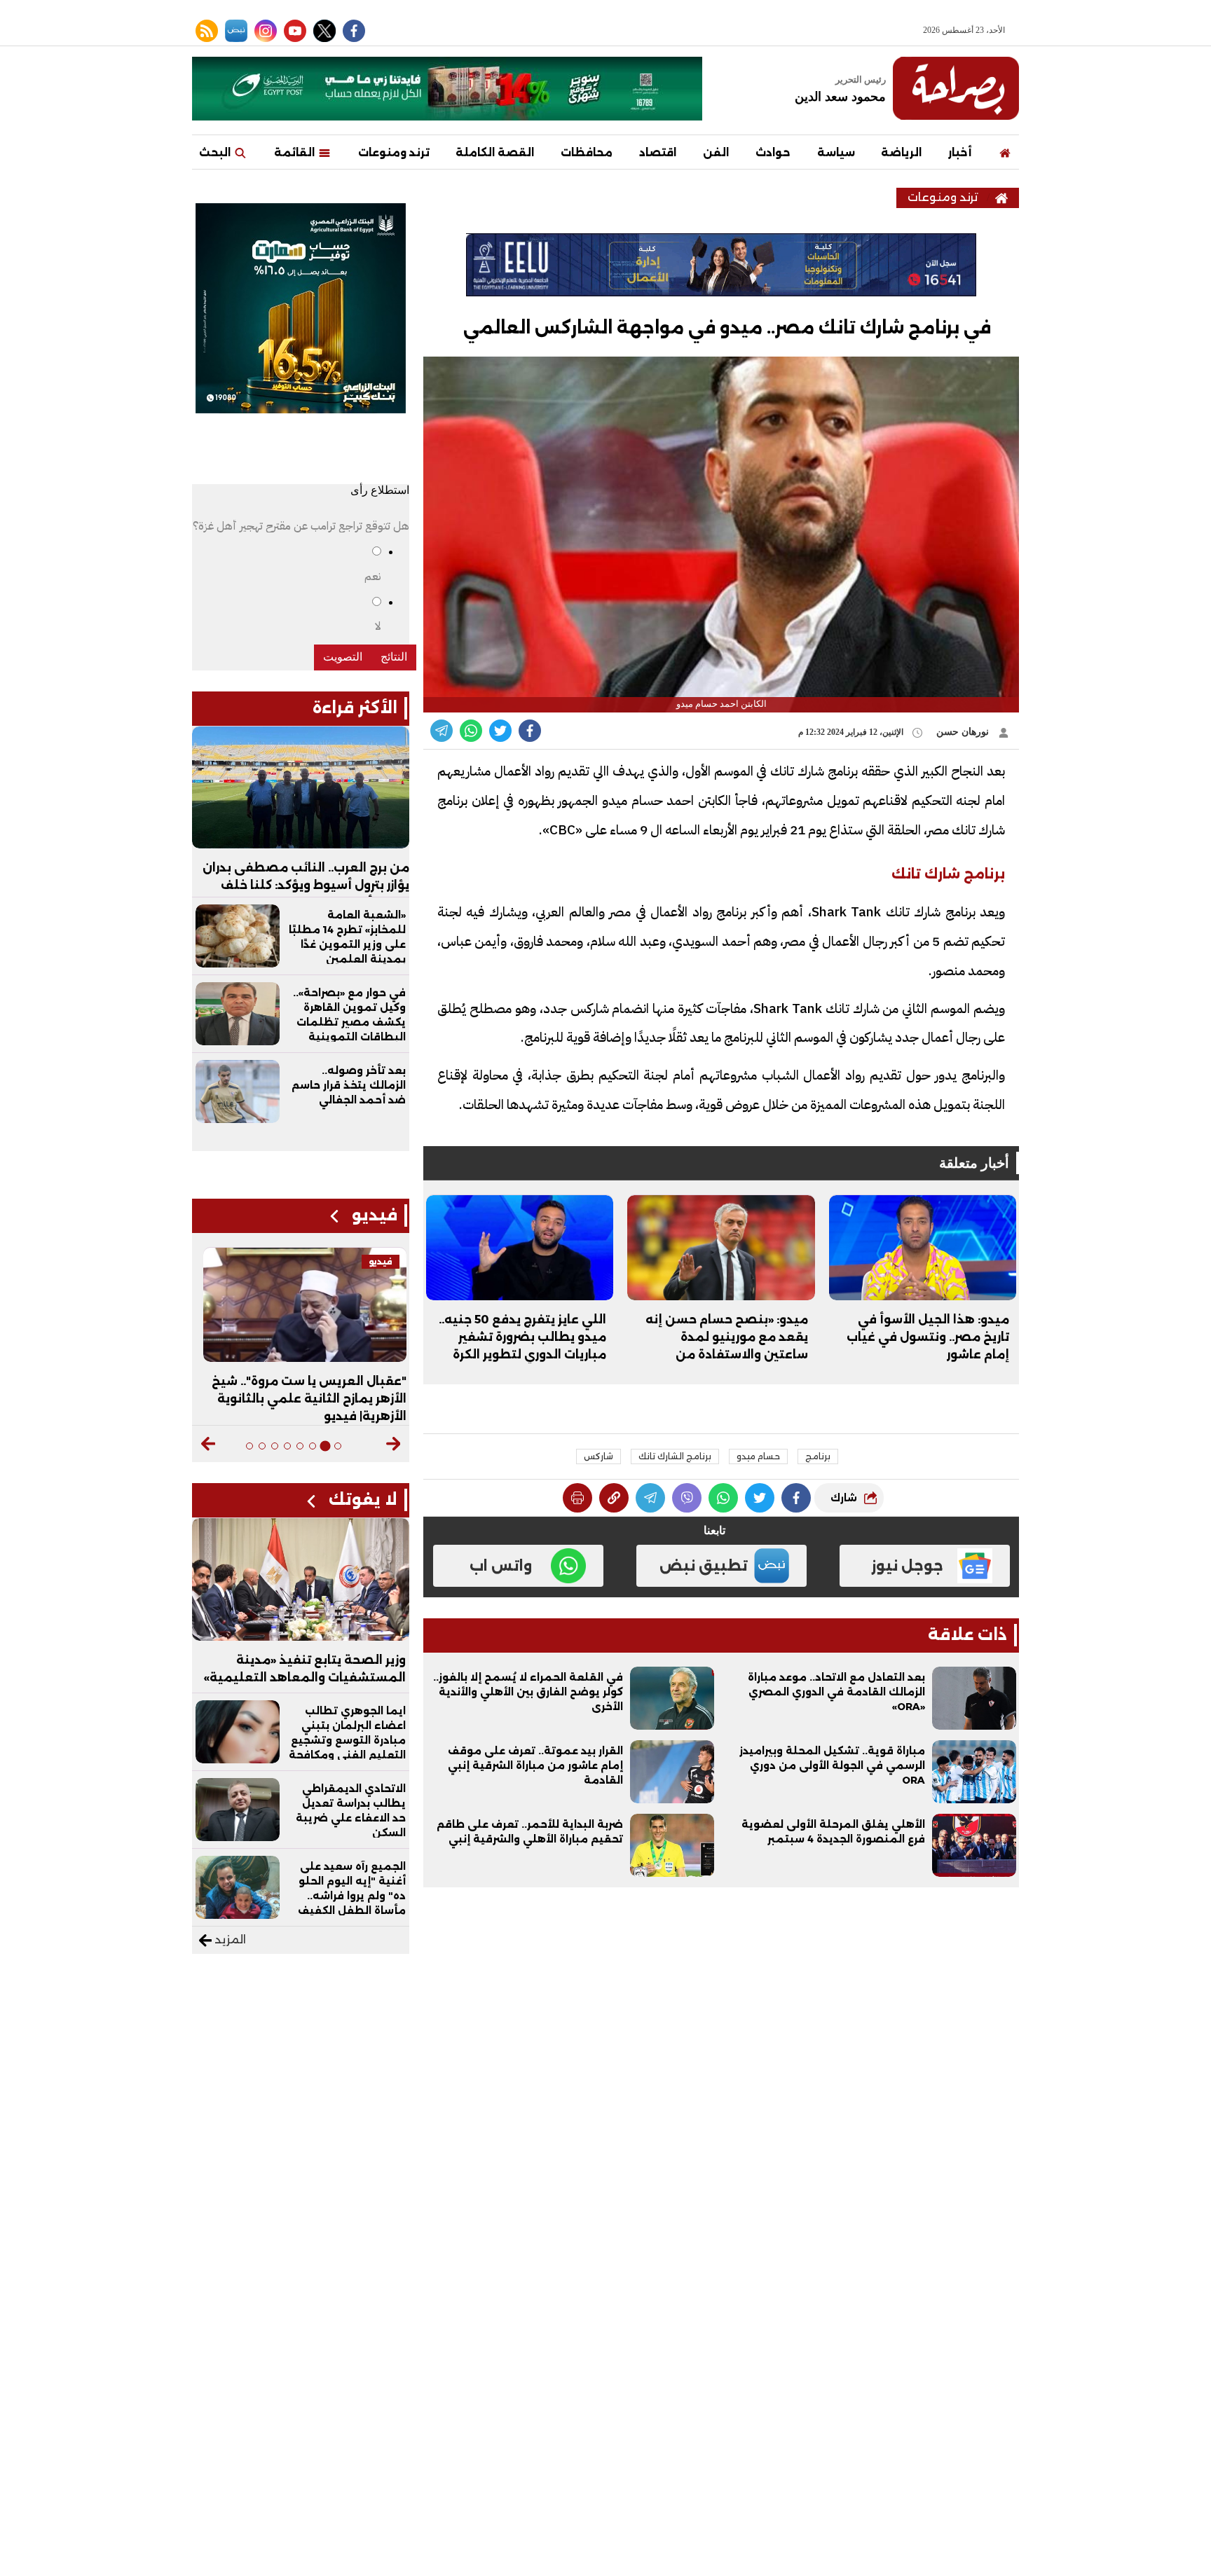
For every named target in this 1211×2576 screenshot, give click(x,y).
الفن (716, 152)
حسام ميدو (758, 1456)
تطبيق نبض (704, 1566)
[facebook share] (530, 731)
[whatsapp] (614, 1498)
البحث (216, 152)
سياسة (836, 152)
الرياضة (901, 152)
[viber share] (442, 731)
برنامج (818, 1456)
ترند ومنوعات (394, 152)
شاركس (598, 1456)
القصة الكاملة (495, 152)
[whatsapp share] (471, 731)
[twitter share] (500, 731)
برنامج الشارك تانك (675, 1456)
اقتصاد (658, 152)
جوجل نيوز (907, 1566)
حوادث (773, 152)
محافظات (587, 152)
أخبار (960, 152)
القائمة (296, 152)
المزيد (229, 1940)
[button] (394, 1444)
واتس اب (501, 1566)
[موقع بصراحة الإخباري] (956, 88)
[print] (577, 1498)
